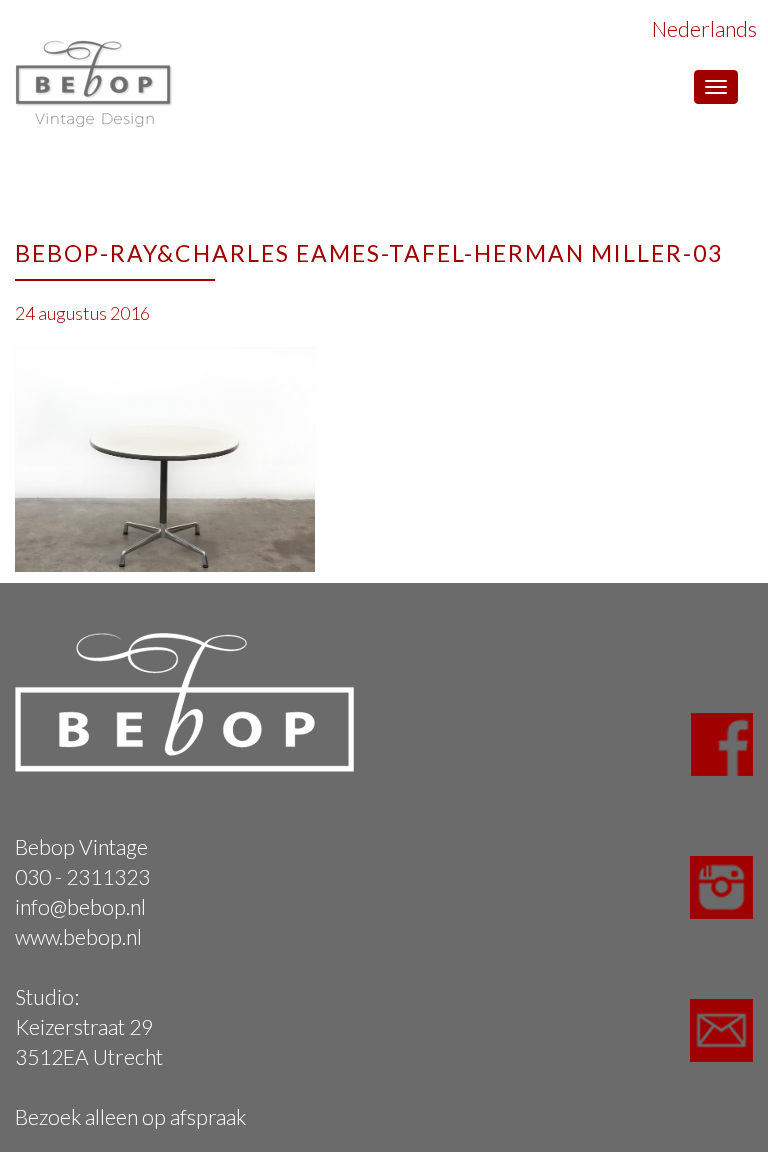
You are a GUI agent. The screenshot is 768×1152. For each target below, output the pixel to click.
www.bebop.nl (78, 936)
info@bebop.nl (80, 906)
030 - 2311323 (82, 876)
